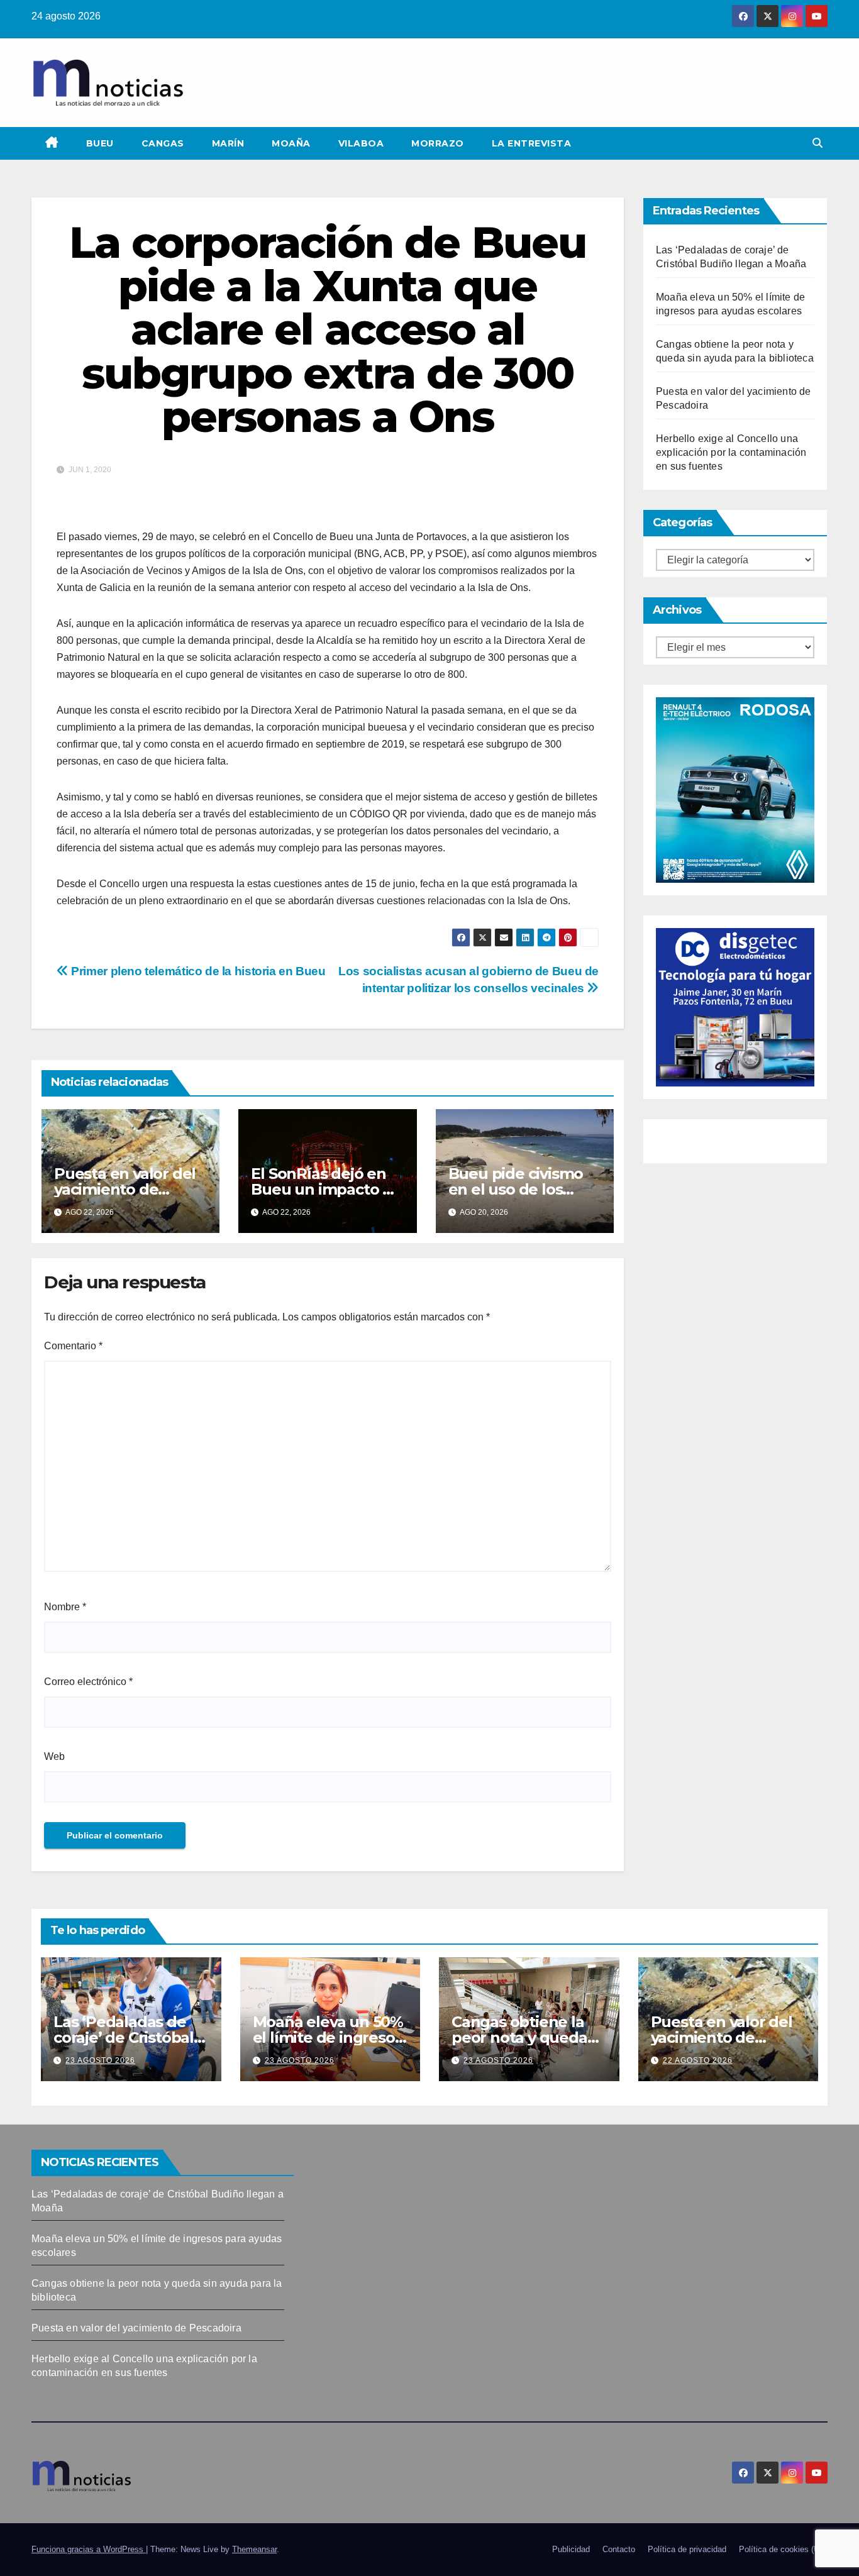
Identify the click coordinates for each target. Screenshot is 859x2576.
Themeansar (254, 2549)
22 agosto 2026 (698, 2060)
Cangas (163, 143)
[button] (817, 143)
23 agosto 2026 (100, 2060)
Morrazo (438, 143)
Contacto (619, 2549)
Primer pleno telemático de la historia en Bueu (197, 971)
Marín (228, 143)
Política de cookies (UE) (783, 2549)
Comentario (73, 1346)
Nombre (65, 1607)
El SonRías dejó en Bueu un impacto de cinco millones (326, 1189)
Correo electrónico (88, 1682)
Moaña (291, 143)
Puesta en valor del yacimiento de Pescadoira (125, 1189)
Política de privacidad (687, 2549)
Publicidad (571, 2549)
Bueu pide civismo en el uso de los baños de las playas (519, 1189)
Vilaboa (361, 143)
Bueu (100, 143)
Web (54, 1756)
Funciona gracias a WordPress (89, 2549)
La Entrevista (532, 143)
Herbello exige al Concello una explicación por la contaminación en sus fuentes (731, 452)
